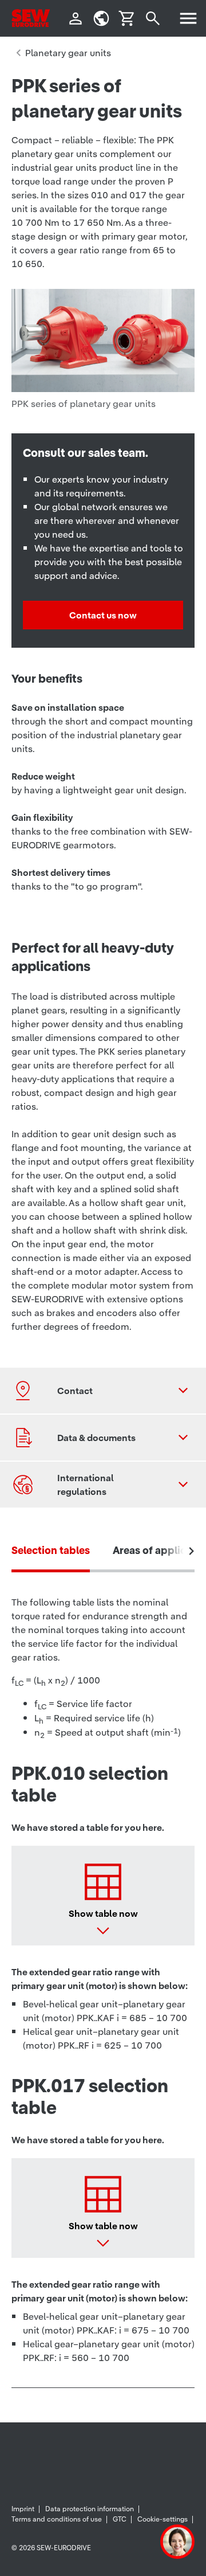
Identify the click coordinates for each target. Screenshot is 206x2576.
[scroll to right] (192, 1551)
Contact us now (103, 615)
